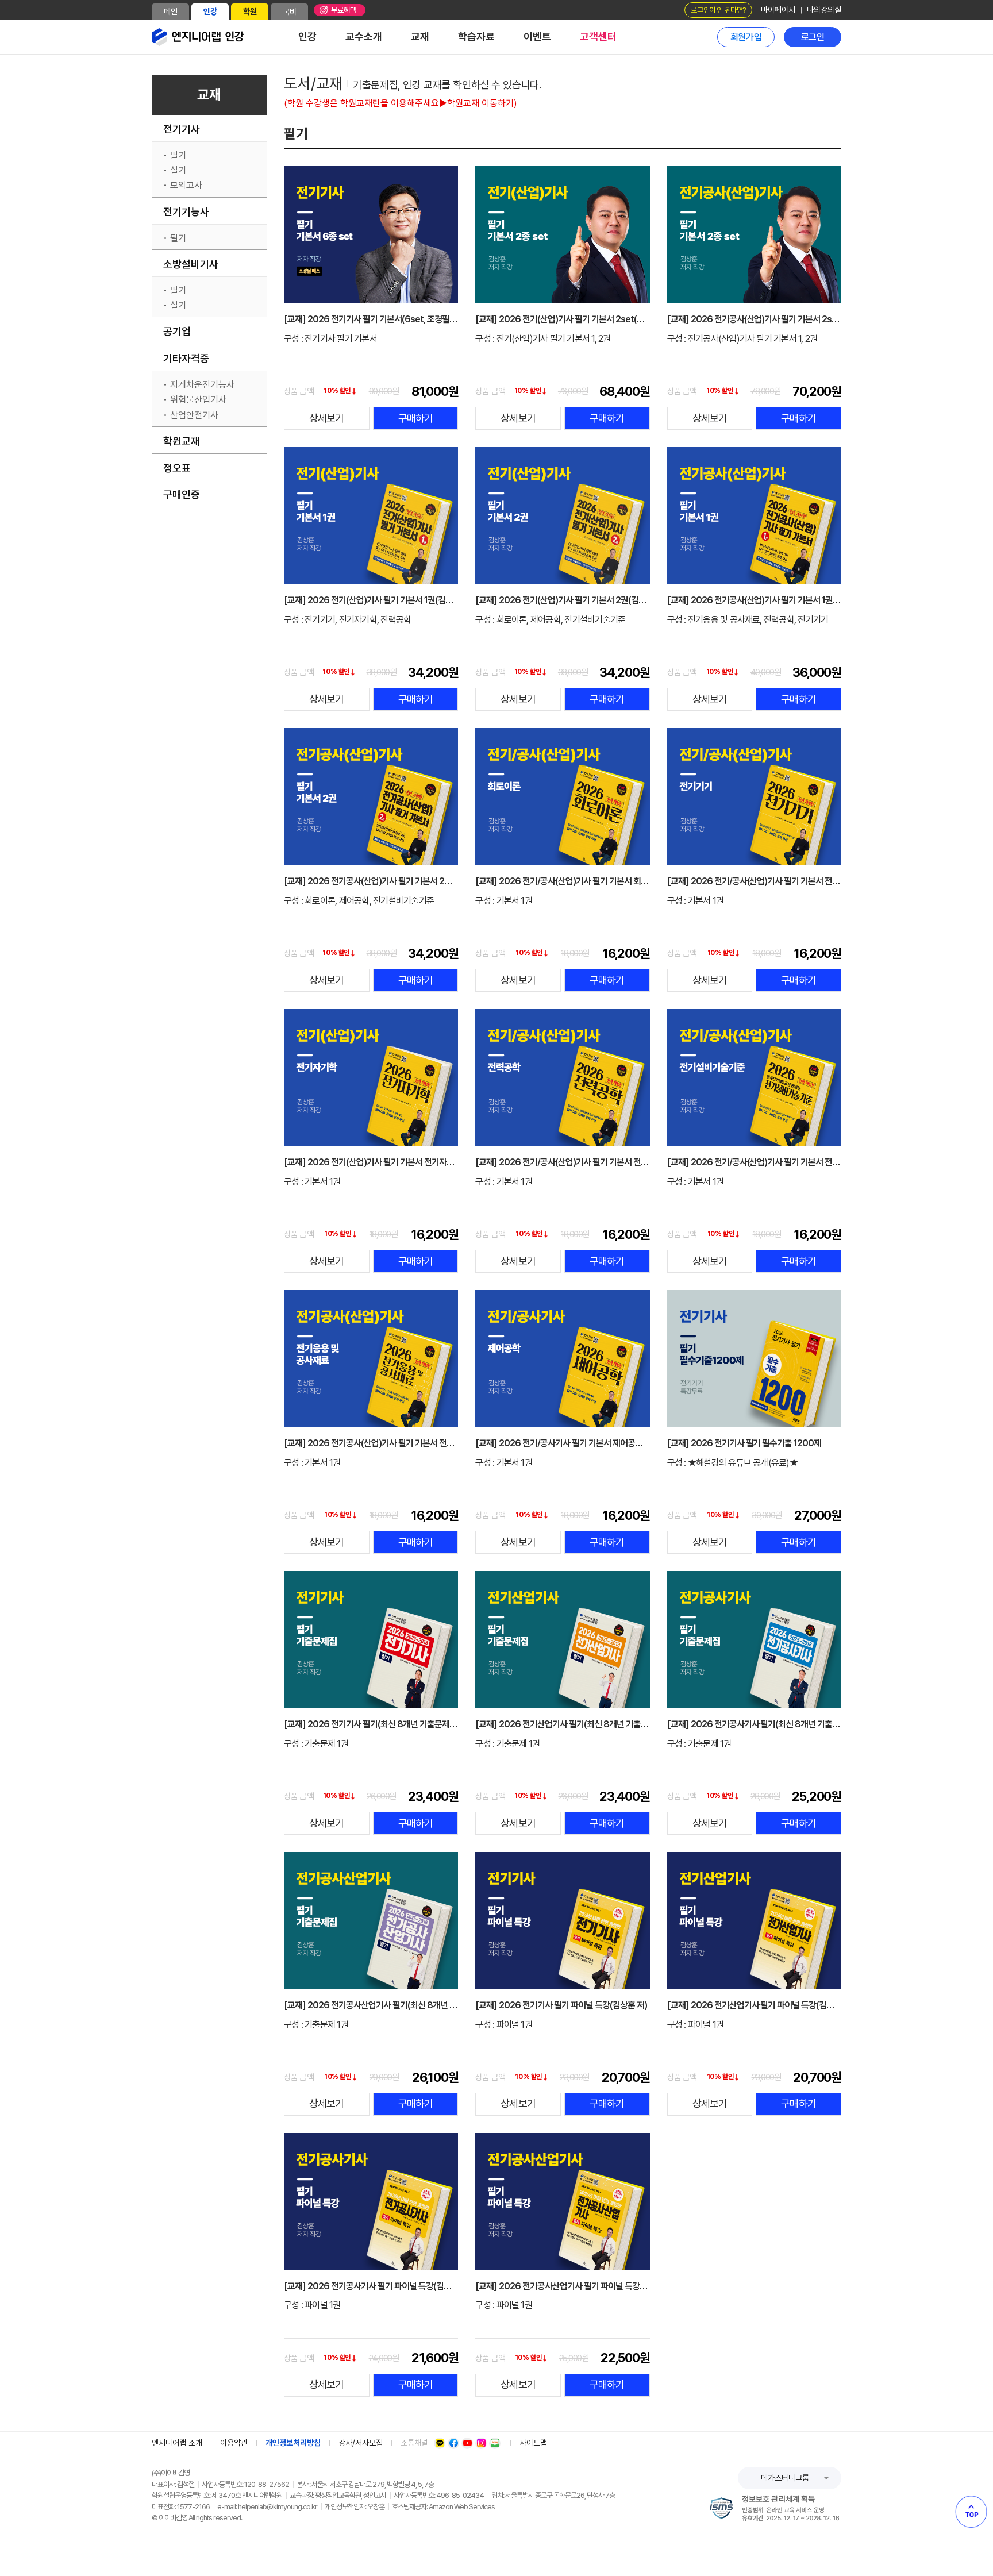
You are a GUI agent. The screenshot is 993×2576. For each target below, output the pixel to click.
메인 (171, 11)
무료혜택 (344, 10)
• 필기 (175, 156)
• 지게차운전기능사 (199, 385)
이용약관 (234, 2443)
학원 (250, 11)
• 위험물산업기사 (195, 400)
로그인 (813, 37)
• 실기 (175, 171)
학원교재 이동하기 (480, 103)
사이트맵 (533, 2443)
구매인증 (182, 494)
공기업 (177, 331)
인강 (210, 11)
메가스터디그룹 (785, 2478)
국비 (290, 11)
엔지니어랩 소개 (177, 2443)
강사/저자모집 (361, 2443)
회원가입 (746, 37)
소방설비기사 (191, 264)
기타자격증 (186, 358)
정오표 (177, 468)
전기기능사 (186, 212)
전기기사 (182, 129)
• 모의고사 (183, 186)
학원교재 (182, 441)
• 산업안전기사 (191, 415)
